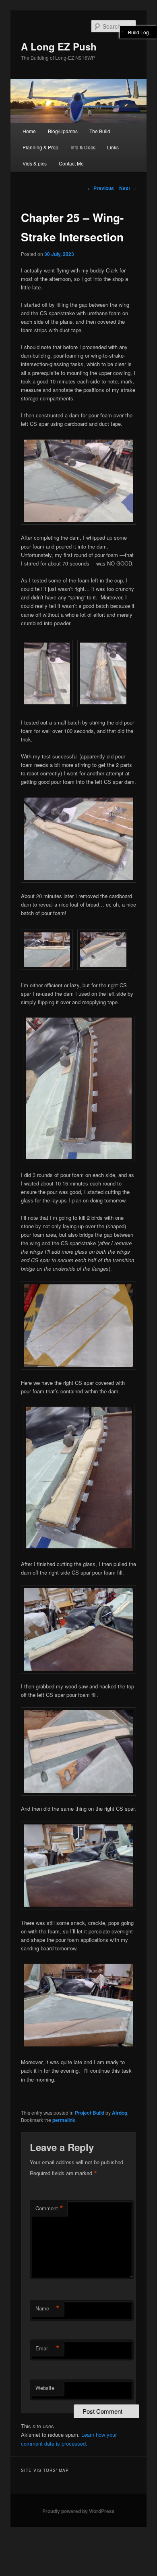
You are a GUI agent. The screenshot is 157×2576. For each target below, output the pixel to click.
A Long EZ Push (59, 46)
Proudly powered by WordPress (78, 2511)
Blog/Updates (63, 131)
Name (48, 2308)
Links (113, 147)
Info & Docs (83, 147)
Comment (49, 2208)
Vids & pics (35, 163)
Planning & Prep (40, 147)
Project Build (90, 2113)
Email (48, 2348)
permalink (64, 2120)
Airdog (120, 2113)
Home (29, 131)
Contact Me (71, 163)
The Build (100, 131)
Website (45, 2388)
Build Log (138, 32)
